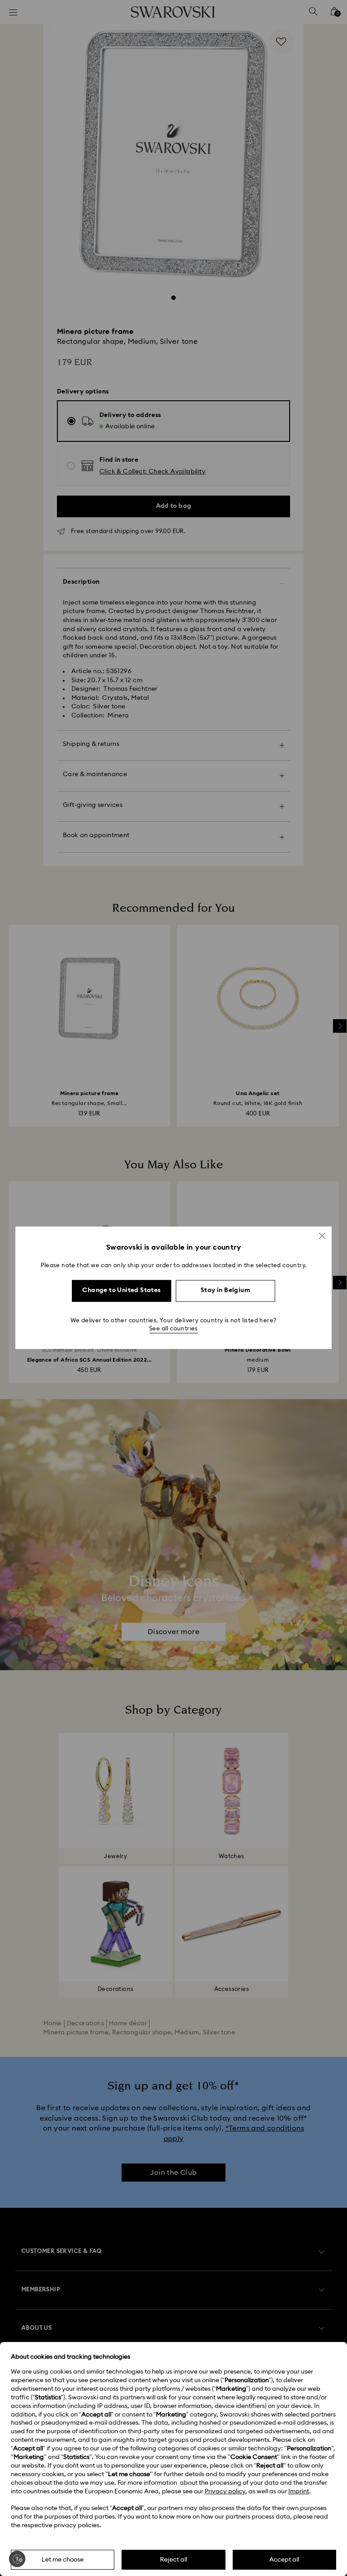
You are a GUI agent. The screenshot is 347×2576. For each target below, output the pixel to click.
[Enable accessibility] (17, 2559)
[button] (322, 1236)
